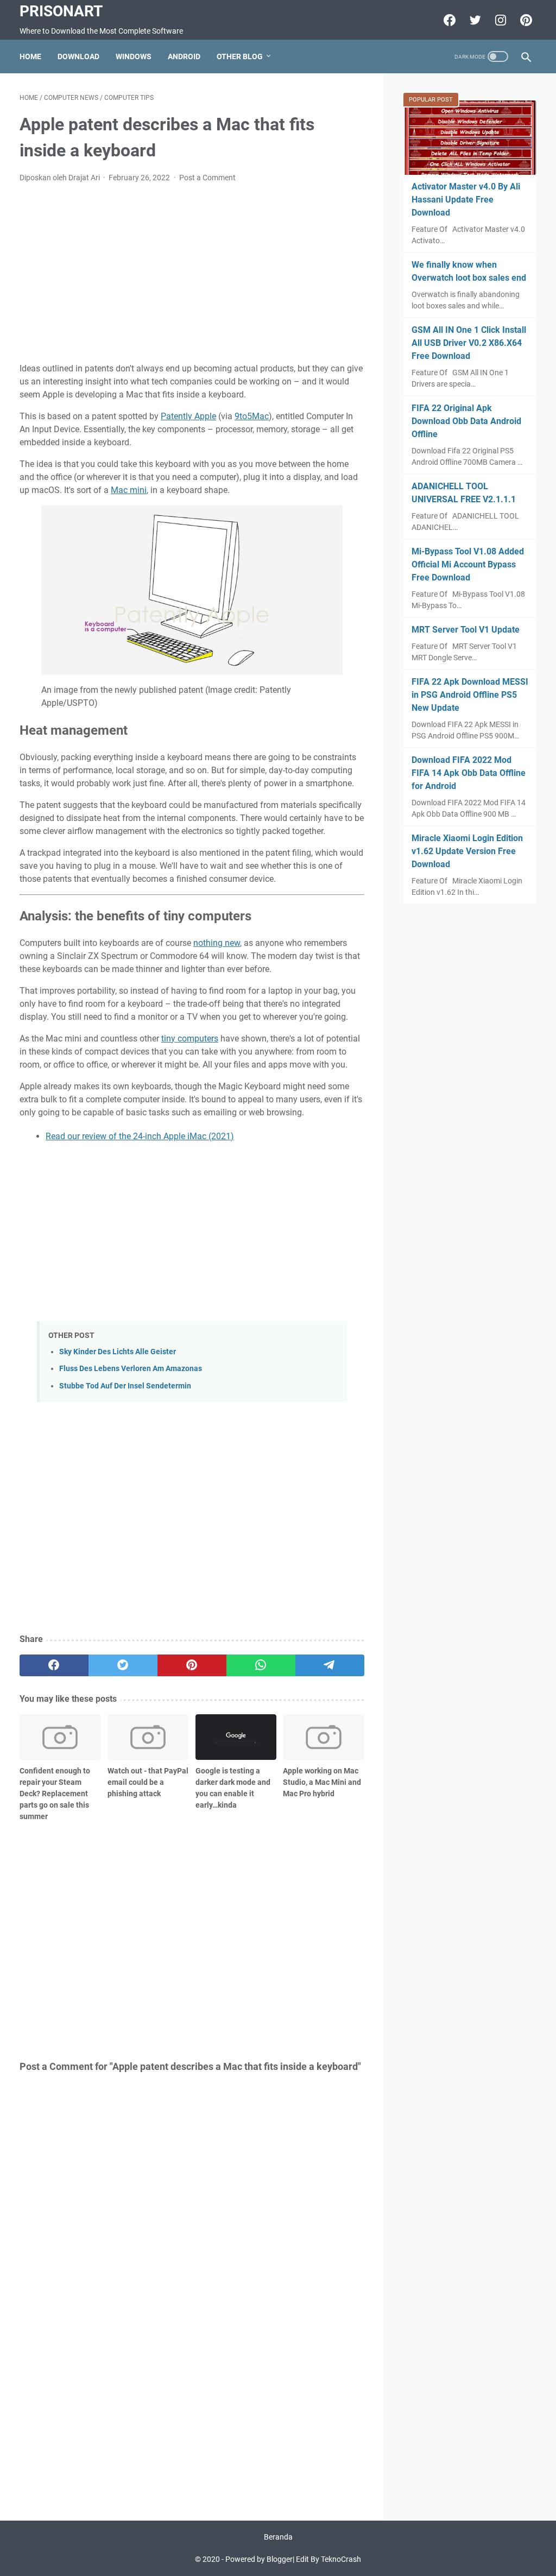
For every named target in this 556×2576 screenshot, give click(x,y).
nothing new (217, 943)
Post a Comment (207, 178)
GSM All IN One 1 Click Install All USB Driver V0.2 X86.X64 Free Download (469, 343)
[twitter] (123, 1665)
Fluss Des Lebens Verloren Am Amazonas (131, 1369)
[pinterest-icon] (525, 20)
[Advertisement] (192, 273)
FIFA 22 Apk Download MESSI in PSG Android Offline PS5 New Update (470, 695)
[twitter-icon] (474, 20)
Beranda (278, 2537)
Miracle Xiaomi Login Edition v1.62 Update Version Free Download (467, 851)
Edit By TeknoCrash (328, 2559)
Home (30, 56)
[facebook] (54, 1665)
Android (184, 56)
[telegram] (330, 1665)
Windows (134, 56)
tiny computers (190, 1038)
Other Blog (240, 56)
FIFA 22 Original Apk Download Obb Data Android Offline (466, 421)
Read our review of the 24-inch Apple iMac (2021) (140, 1136)
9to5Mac (252, 416)
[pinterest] (192, 1665)
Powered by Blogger (259, 2559)
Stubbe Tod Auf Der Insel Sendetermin (125, 1386)
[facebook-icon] (448, 20)
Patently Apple (188, 416)
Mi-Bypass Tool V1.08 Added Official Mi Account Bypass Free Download (468, 564)
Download (78, 56)
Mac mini (129, 490)
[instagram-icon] (499, 20)
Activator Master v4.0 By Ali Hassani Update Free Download (466, 200)
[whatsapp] (261, 1665)
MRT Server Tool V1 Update (466, 630)
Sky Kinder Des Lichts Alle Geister (118, 1352)
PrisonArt (61, 11)
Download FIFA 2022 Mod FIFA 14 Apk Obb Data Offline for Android (469, 773)
